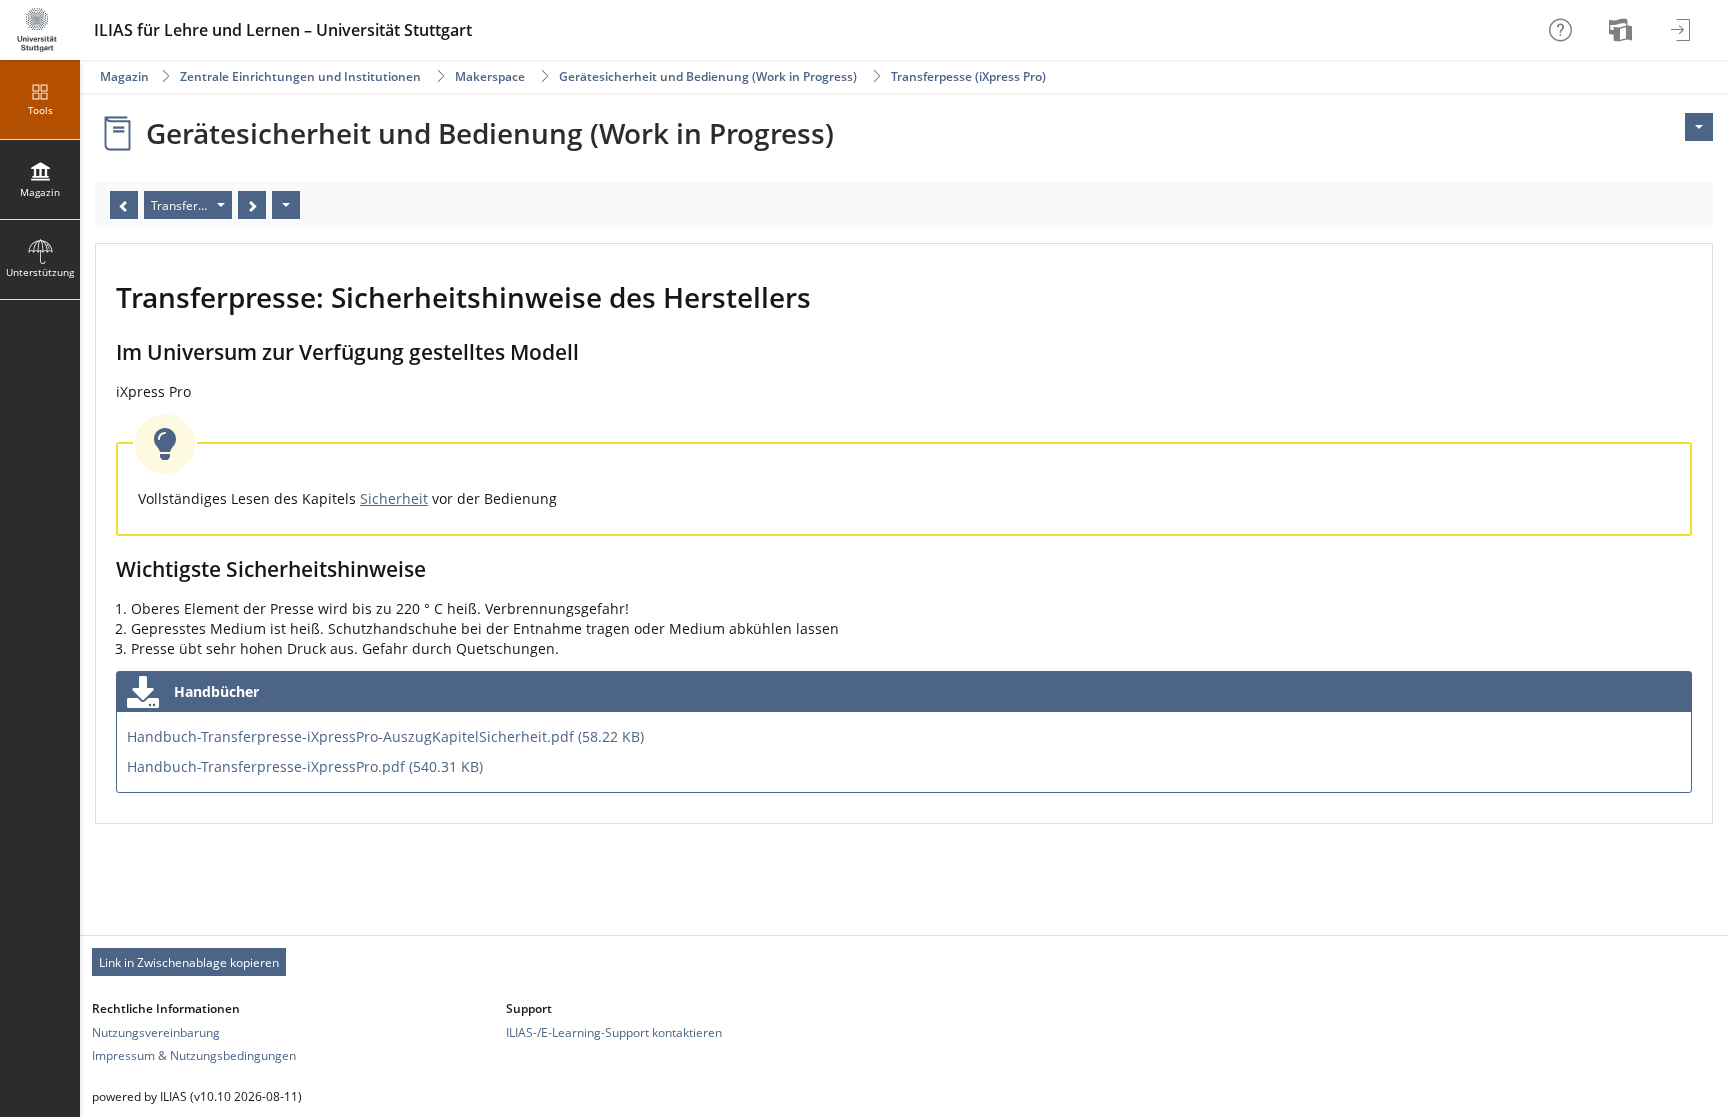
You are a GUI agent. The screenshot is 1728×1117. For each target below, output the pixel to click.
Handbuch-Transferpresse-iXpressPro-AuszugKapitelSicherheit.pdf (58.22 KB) (385, 736)
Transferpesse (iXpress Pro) (968, 76)
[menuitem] (1623, 30)
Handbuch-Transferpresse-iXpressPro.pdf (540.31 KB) (305, 766)
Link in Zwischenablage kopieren (189, 962)
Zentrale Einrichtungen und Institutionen (300, 76)
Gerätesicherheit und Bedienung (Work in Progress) (708, 76)
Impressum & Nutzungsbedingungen (194, 1055)
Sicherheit (394, 498)
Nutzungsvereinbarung (156, 1032)
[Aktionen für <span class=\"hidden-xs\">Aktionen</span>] (1699, 127)
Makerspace (490, 76)
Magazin (124, 76)
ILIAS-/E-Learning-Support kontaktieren (614, 1032)
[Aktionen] (286, 205)
